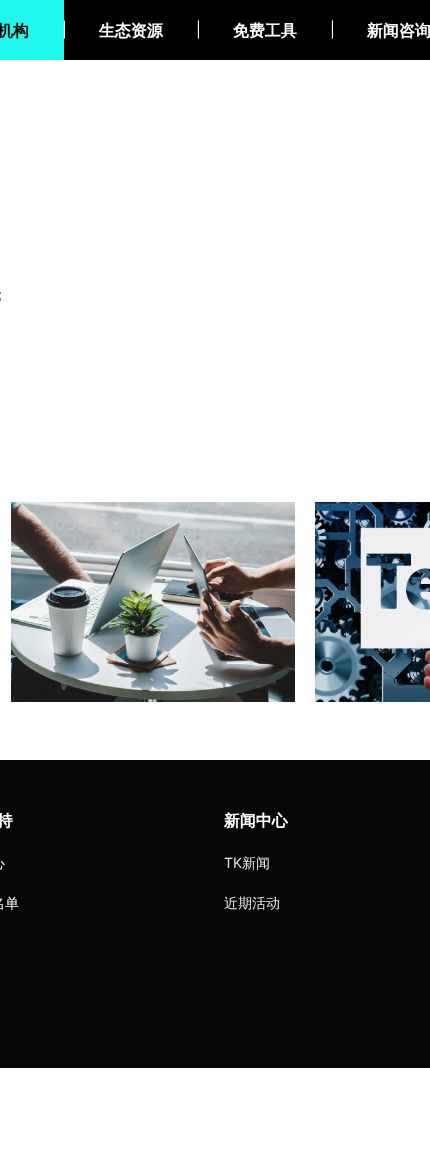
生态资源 (131, 30)
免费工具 (265, 30)
